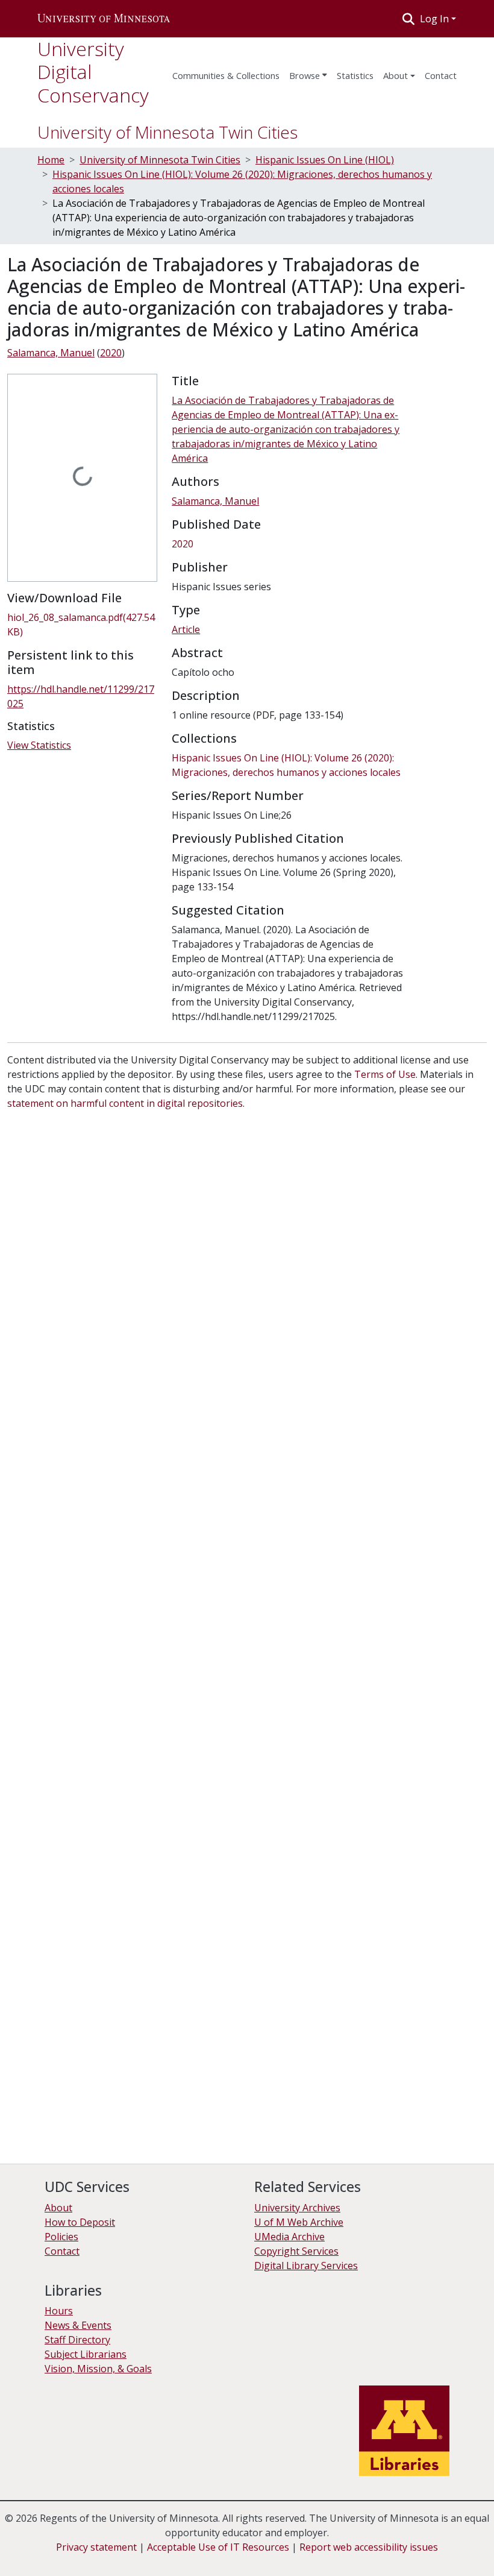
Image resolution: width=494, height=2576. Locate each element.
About (396, 75)
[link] (82, 625)
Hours (59, 2311)
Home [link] (51, 160)
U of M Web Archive (299, 2222)
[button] (104, 19)
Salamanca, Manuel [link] (51, 353)
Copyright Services (296, 2251)
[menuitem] (308, 72)
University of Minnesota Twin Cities (167, 132)
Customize (128, 2558)
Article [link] (186, 629)
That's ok (31, 2558)
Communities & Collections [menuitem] (226, 75)
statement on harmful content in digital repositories (125, 1103)
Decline (77, 2558)
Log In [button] (436, 19)
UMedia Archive (289, 2237)
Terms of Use (385, 1074)
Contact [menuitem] (441, 75)
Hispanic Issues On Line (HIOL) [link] (325, 160)
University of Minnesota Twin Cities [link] (160, 160)
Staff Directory (77, 2340)
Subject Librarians (86, 2354)
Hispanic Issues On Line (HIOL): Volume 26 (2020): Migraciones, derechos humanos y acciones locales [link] (242, 181)
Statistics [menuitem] (355, 75)
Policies (61, 2237)
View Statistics (39, 745)
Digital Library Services (306, 2266)
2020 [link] (111, 353)
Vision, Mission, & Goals (98, 2369)
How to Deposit (80, 2222)
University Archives (297, 2208)
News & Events (78, 2325)
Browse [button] (305, 75)
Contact (62, 2251)
